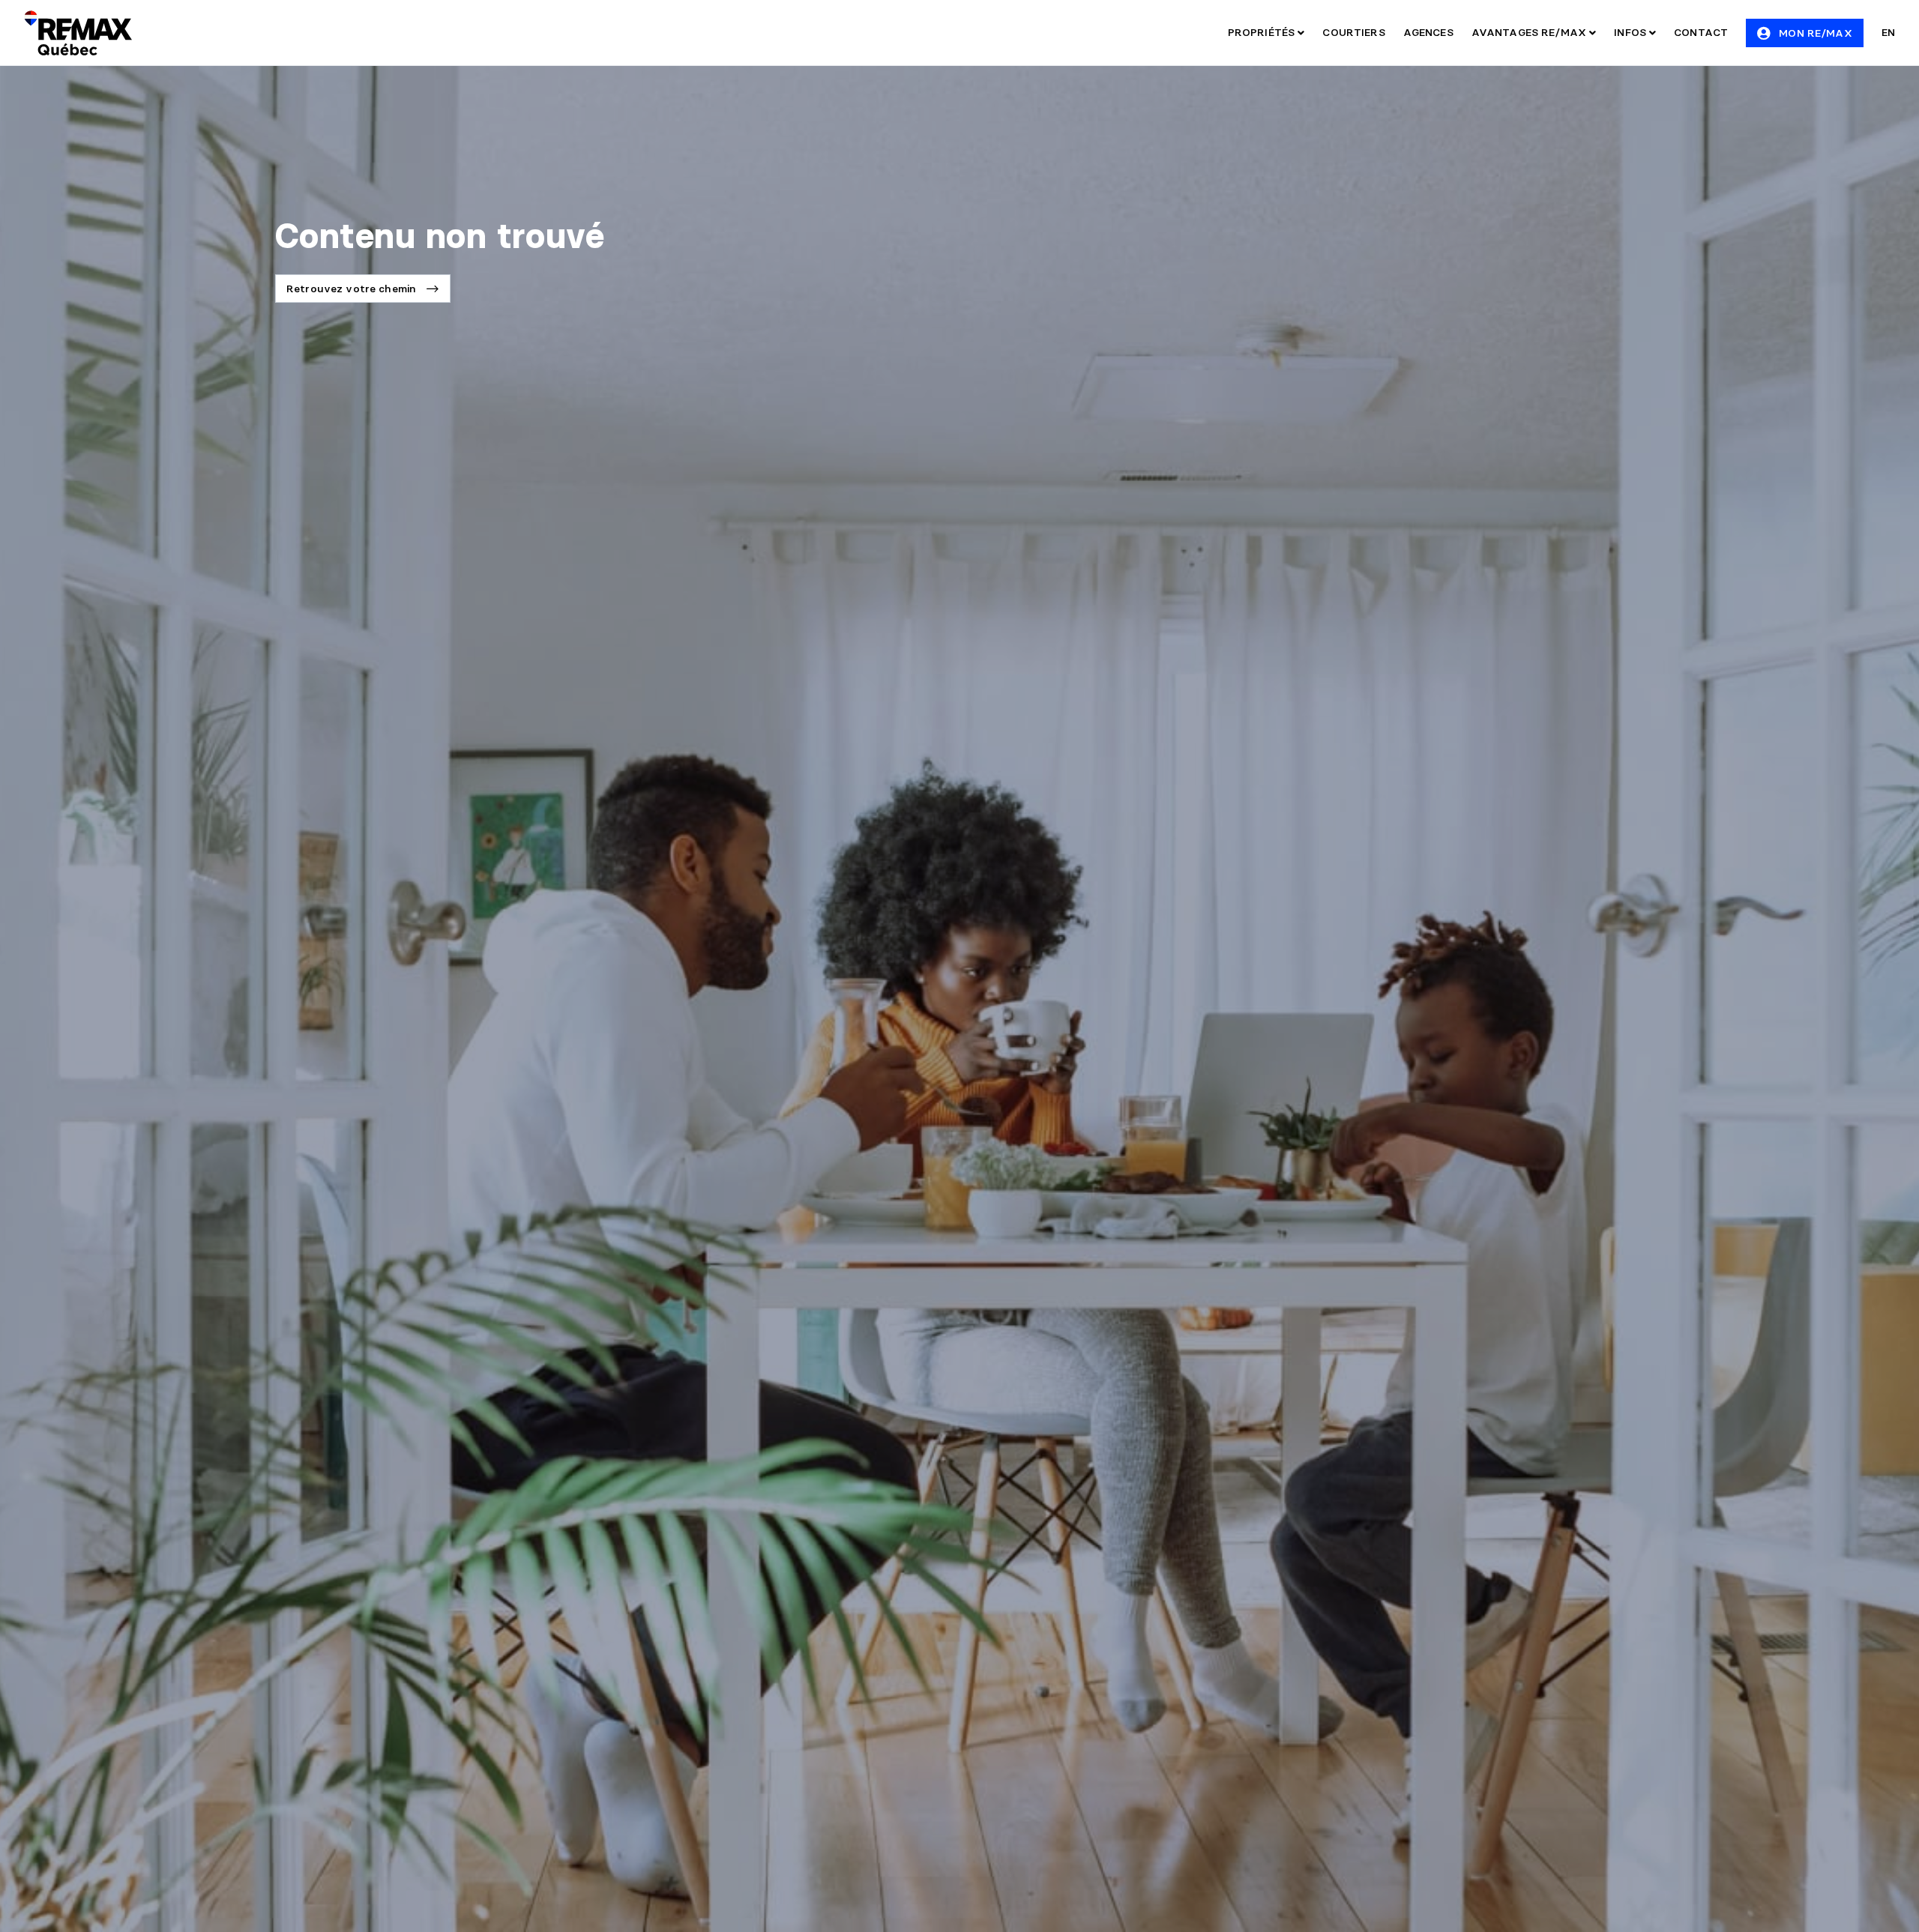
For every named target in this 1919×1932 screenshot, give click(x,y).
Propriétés (1263, 32)
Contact (1701, 32)
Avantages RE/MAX (1530, 32)
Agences (1428, 32)
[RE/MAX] (78, 33)
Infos (1632, 32)
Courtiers (1353, 32)
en (1888, 32)
